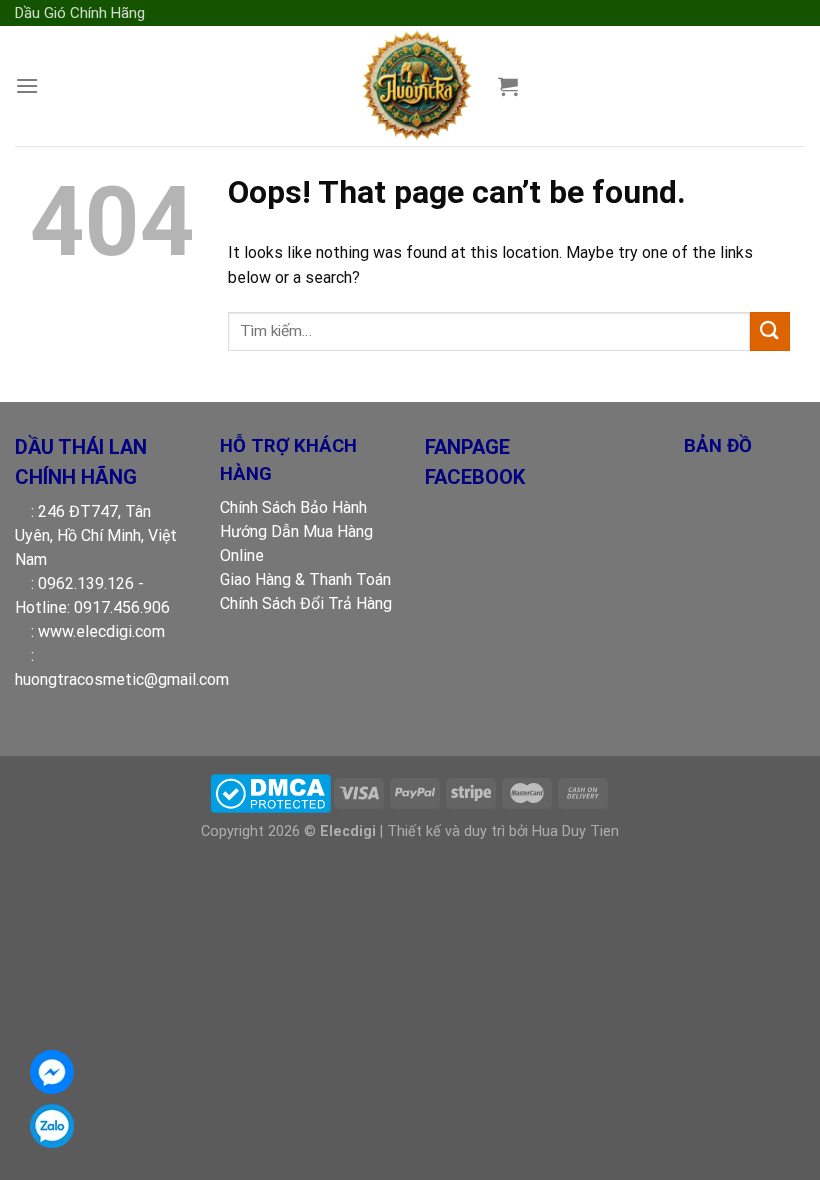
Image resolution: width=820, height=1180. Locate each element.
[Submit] (770, 331)
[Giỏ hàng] (508, 86)
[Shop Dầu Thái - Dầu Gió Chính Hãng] (415, 86)
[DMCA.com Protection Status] (270, 792)
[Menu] (27, 85)
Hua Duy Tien (575, 831)
